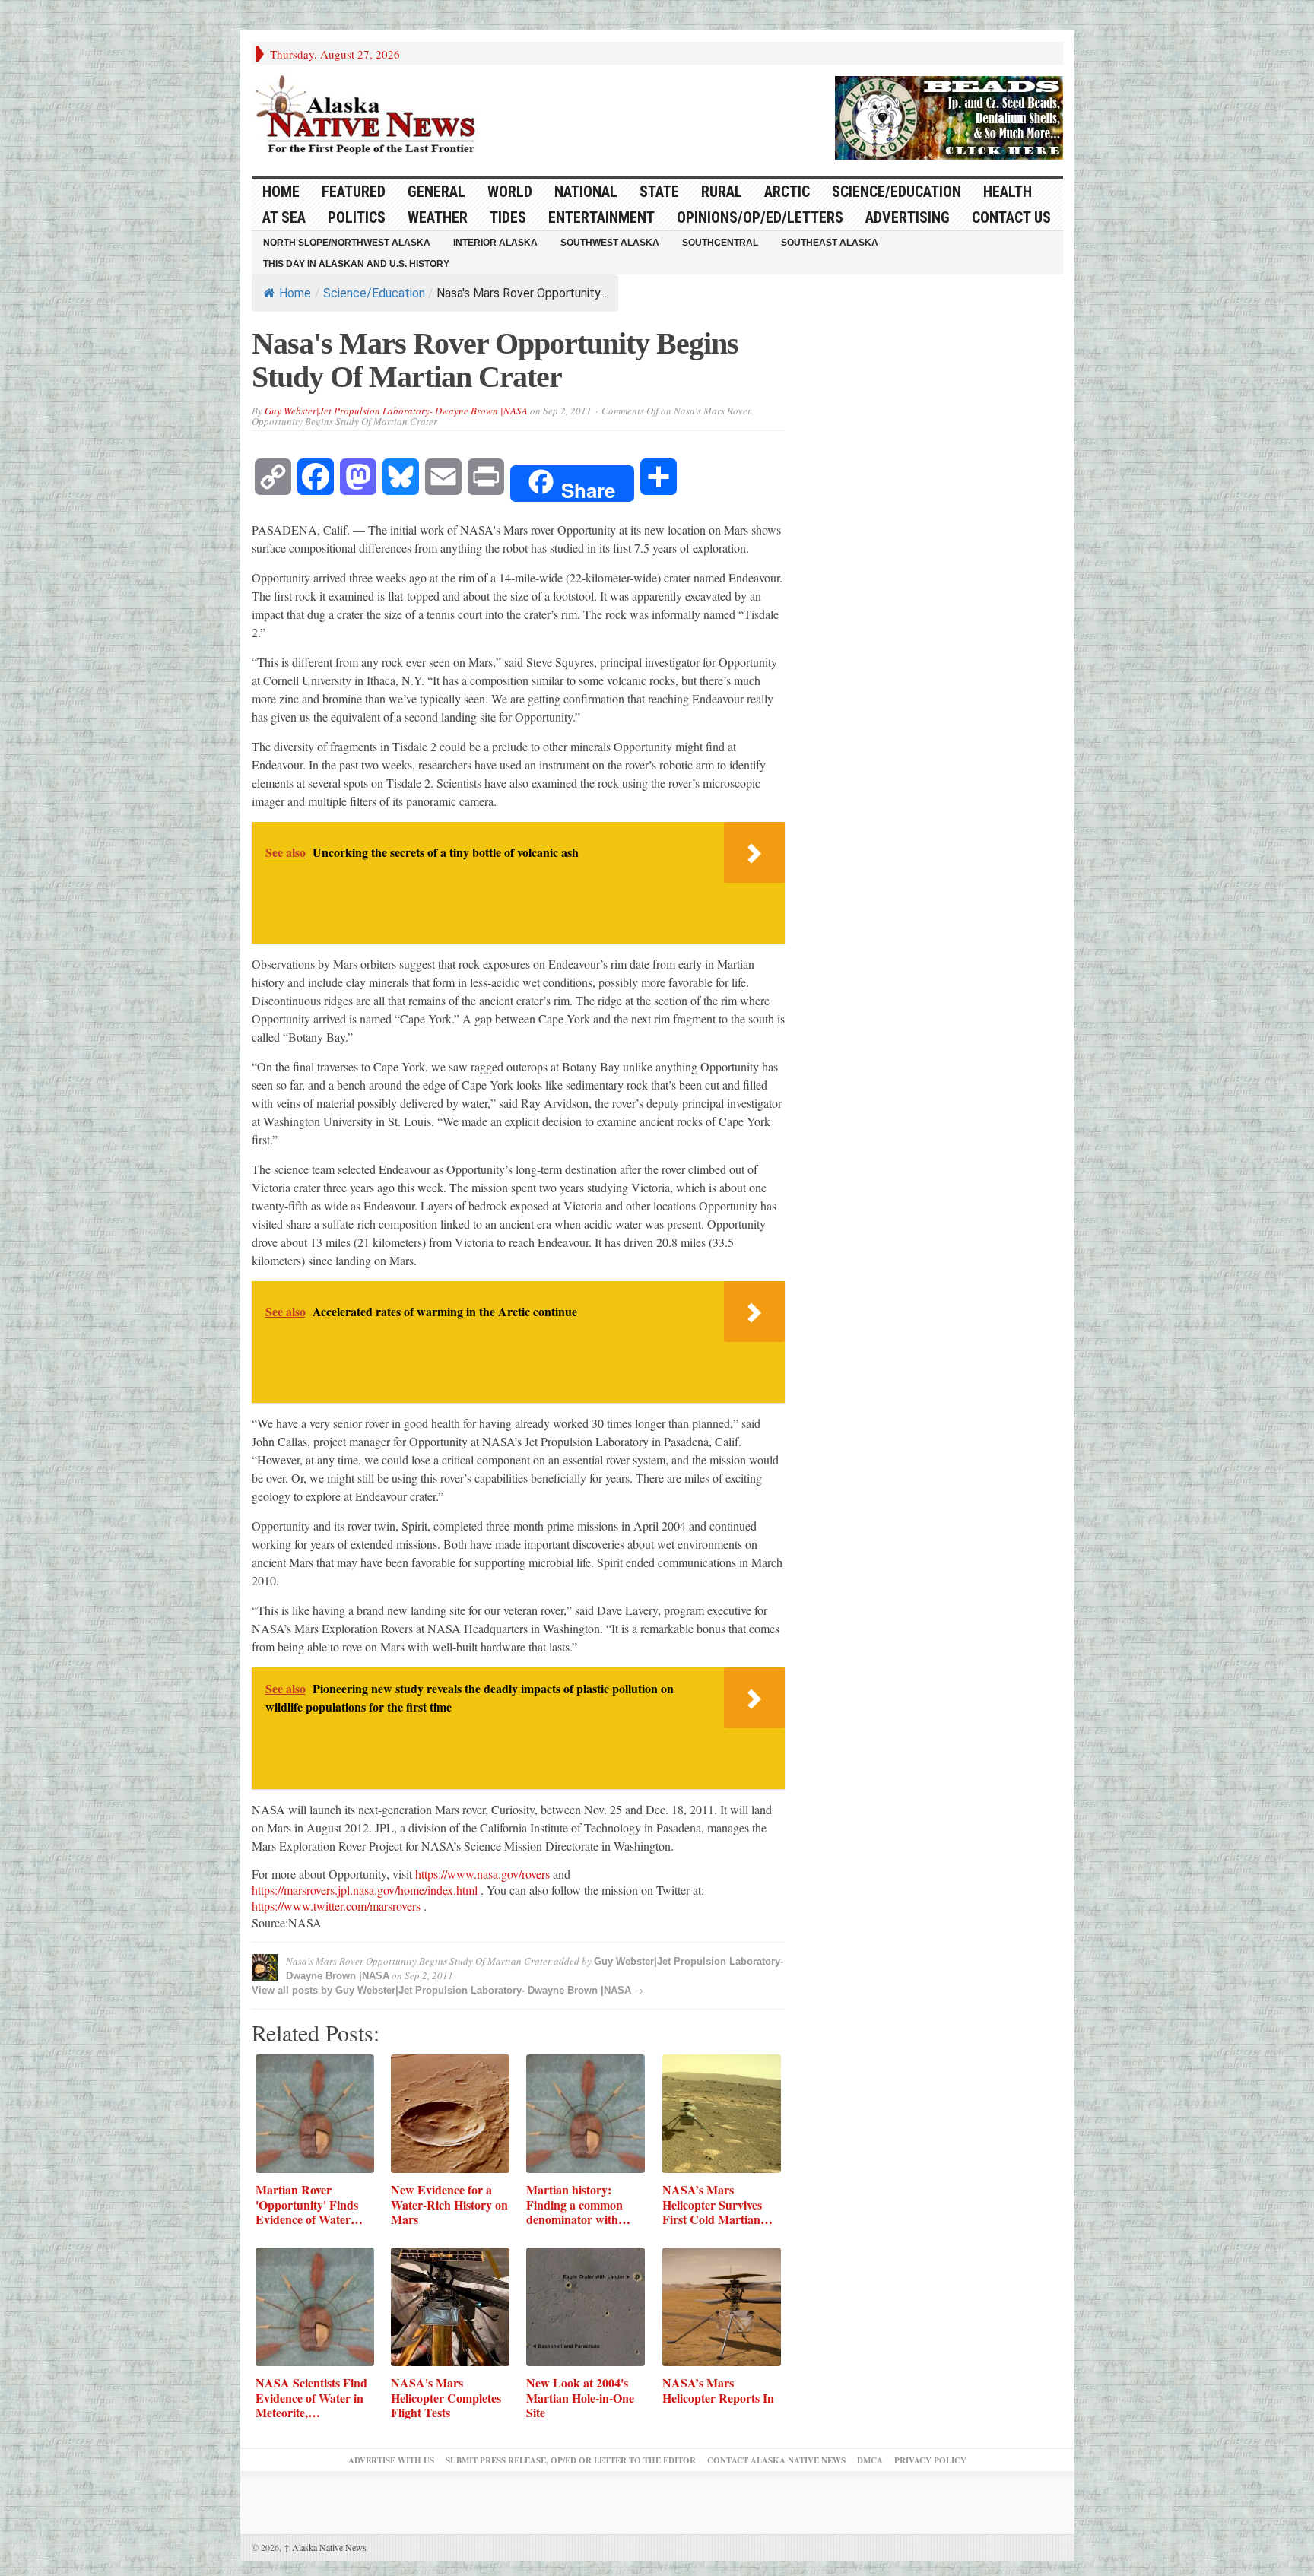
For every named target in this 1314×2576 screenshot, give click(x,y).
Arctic (787, 192)
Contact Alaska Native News (776, 2460)
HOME (281, 192)
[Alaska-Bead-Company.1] (949, 116)
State (659, 192)
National (586, 192)
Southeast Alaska (830, 243)
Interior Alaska (495, 243)
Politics (357, 217)
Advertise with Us (391, 2460)
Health (1008, 192)
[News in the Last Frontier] (370, 116)
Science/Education (897, 192)
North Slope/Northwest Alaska (347, 243)
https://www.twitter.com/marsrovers (336, 1906)
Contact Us (1011, 217)
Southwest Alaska (610, 243)
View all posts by (294, 1990)
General (436, 192)
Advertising (908, 217)
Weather (438, 217)
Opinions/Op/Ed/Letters (760, 217)
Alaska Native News (325, 2547)
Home (295, 293)
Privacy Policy (930, 2460)
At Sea (284, 217)
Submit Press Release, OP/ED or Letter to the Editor (571, 2460)
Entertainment (601, 217)
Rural (722, 192)
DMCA (870, 2460)
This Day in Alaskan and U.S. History (356, 264)
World (510, 192)
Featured (354, 192)
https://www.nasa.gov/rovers (482, 1874)
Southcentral (720, 243)
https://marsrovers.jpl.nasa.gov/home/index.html (365, 1890)
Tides (508, 217)
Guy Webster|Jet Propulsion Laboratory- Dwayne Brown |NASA (396, 411)
